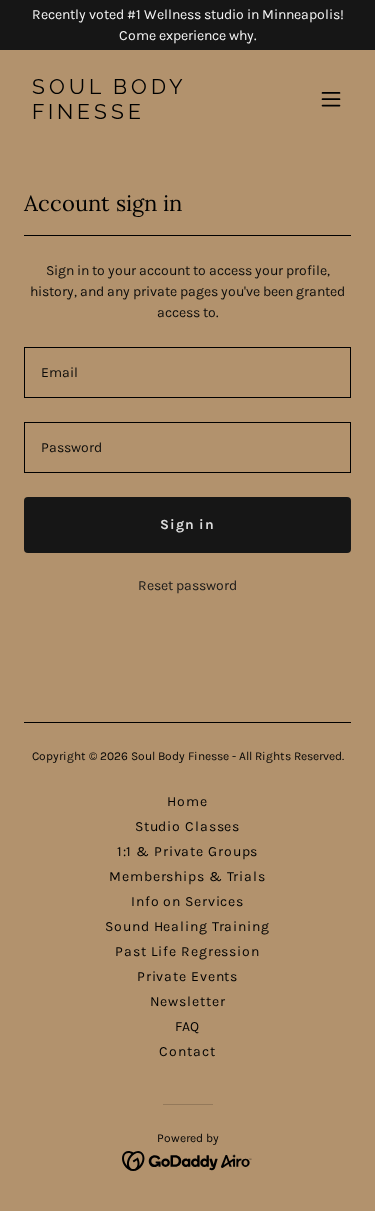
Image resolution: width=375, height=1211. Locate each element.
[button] (331, 99)
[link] (138, 114)
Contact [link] (187, 1051)
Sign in (187, 524)
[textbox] (187, 372)
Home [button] (187, 801)
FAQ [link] (188, 1026)
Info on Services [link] (187, 901)
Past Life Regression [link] (187, 951)
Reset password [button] (187, 585)
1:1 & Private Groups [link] (188, 851)
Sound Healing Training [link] (187, 926)
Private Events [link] (187, 976)
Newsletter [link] (188, 1001)
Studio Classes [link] (187, 826)
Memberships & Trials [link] (187, 876)
